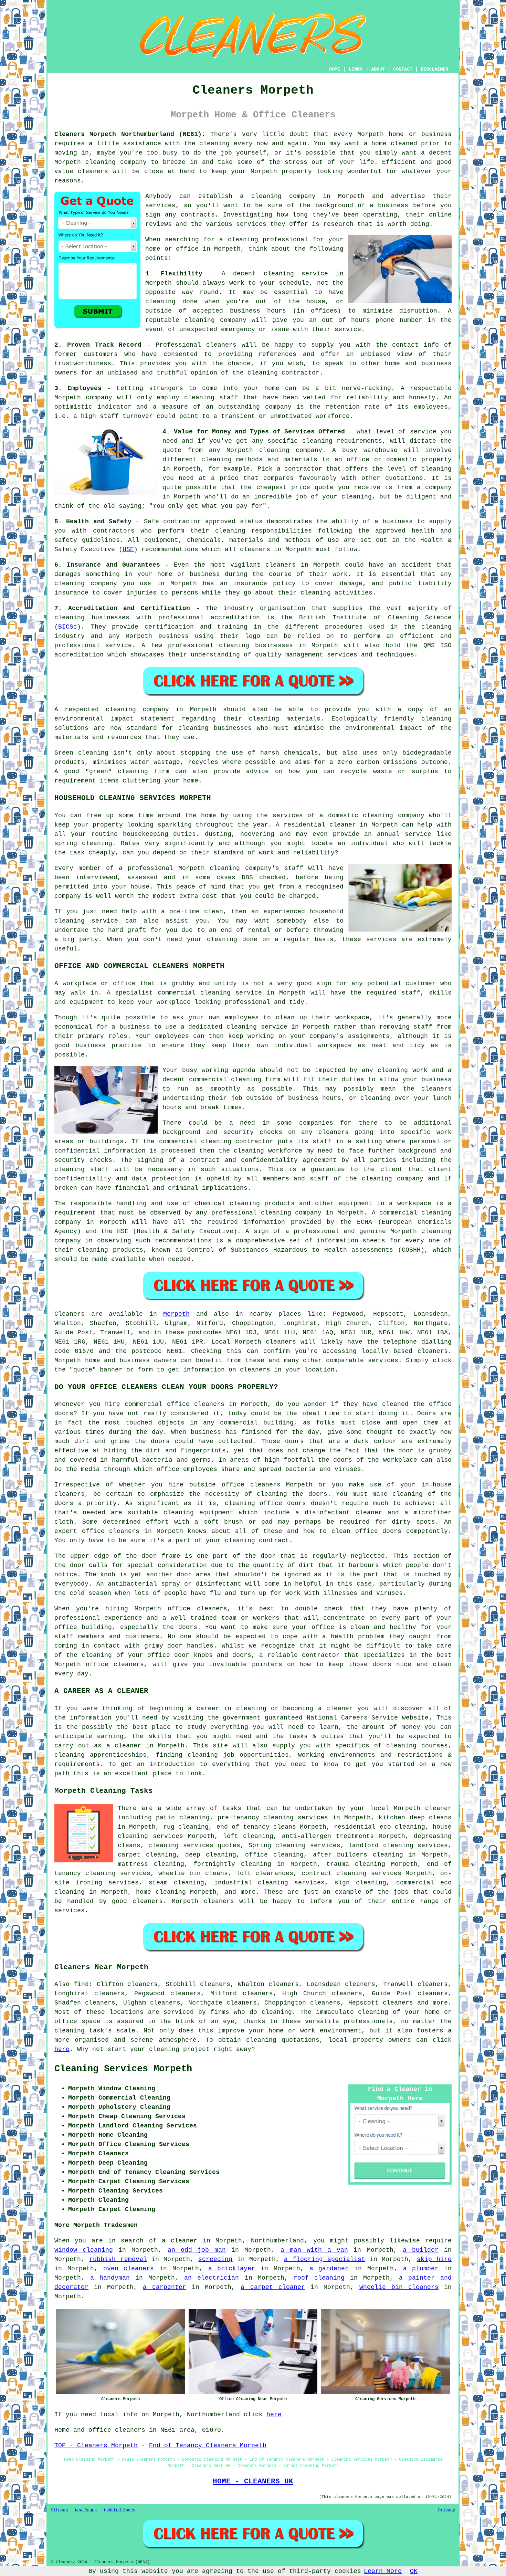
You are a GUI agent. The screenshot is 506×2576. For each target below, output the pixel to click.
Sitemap (59, 2510)
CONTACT (403, 69)
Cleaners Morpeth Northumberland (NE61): (130, 134)
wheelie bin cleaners (399, 2287)
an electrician (212, 2278)
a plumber (421, 2269)
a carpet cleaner (273, 2287)
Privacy (447, 2510)
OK (414, 2571)
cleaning (266, 196)
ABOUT (378, 69)
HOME (335, 69)
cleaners (93, 171)
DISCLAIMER (434, 69)
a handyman (110, 2278)
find (81, 1984)
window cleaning (84, 2250)
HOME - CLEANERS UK (253, 2481)
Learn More (383, 2571)
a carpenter (165, 2287)
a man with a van (314, 2250)
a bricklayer (232, 2269)
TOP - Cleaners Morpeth (96, 2446)
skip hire (434, 2259)
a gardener (329, 2269)
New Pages (86, 2510)
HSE (128, 549)
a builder (421, 2250)
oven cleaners (129, 2269)
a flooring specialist (325, 2259)
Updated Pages (120, 2510)
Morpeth (176, 1314)
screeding (215, 2259)
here (62, 2049)
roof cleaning (319, 2278)
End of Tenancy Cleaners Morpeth (208, 2446)
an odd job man (197, 2250)
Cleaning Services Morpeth (123, 2069)
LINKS (356, 69)
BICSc (68, 627)
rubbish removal (118, 2259)
